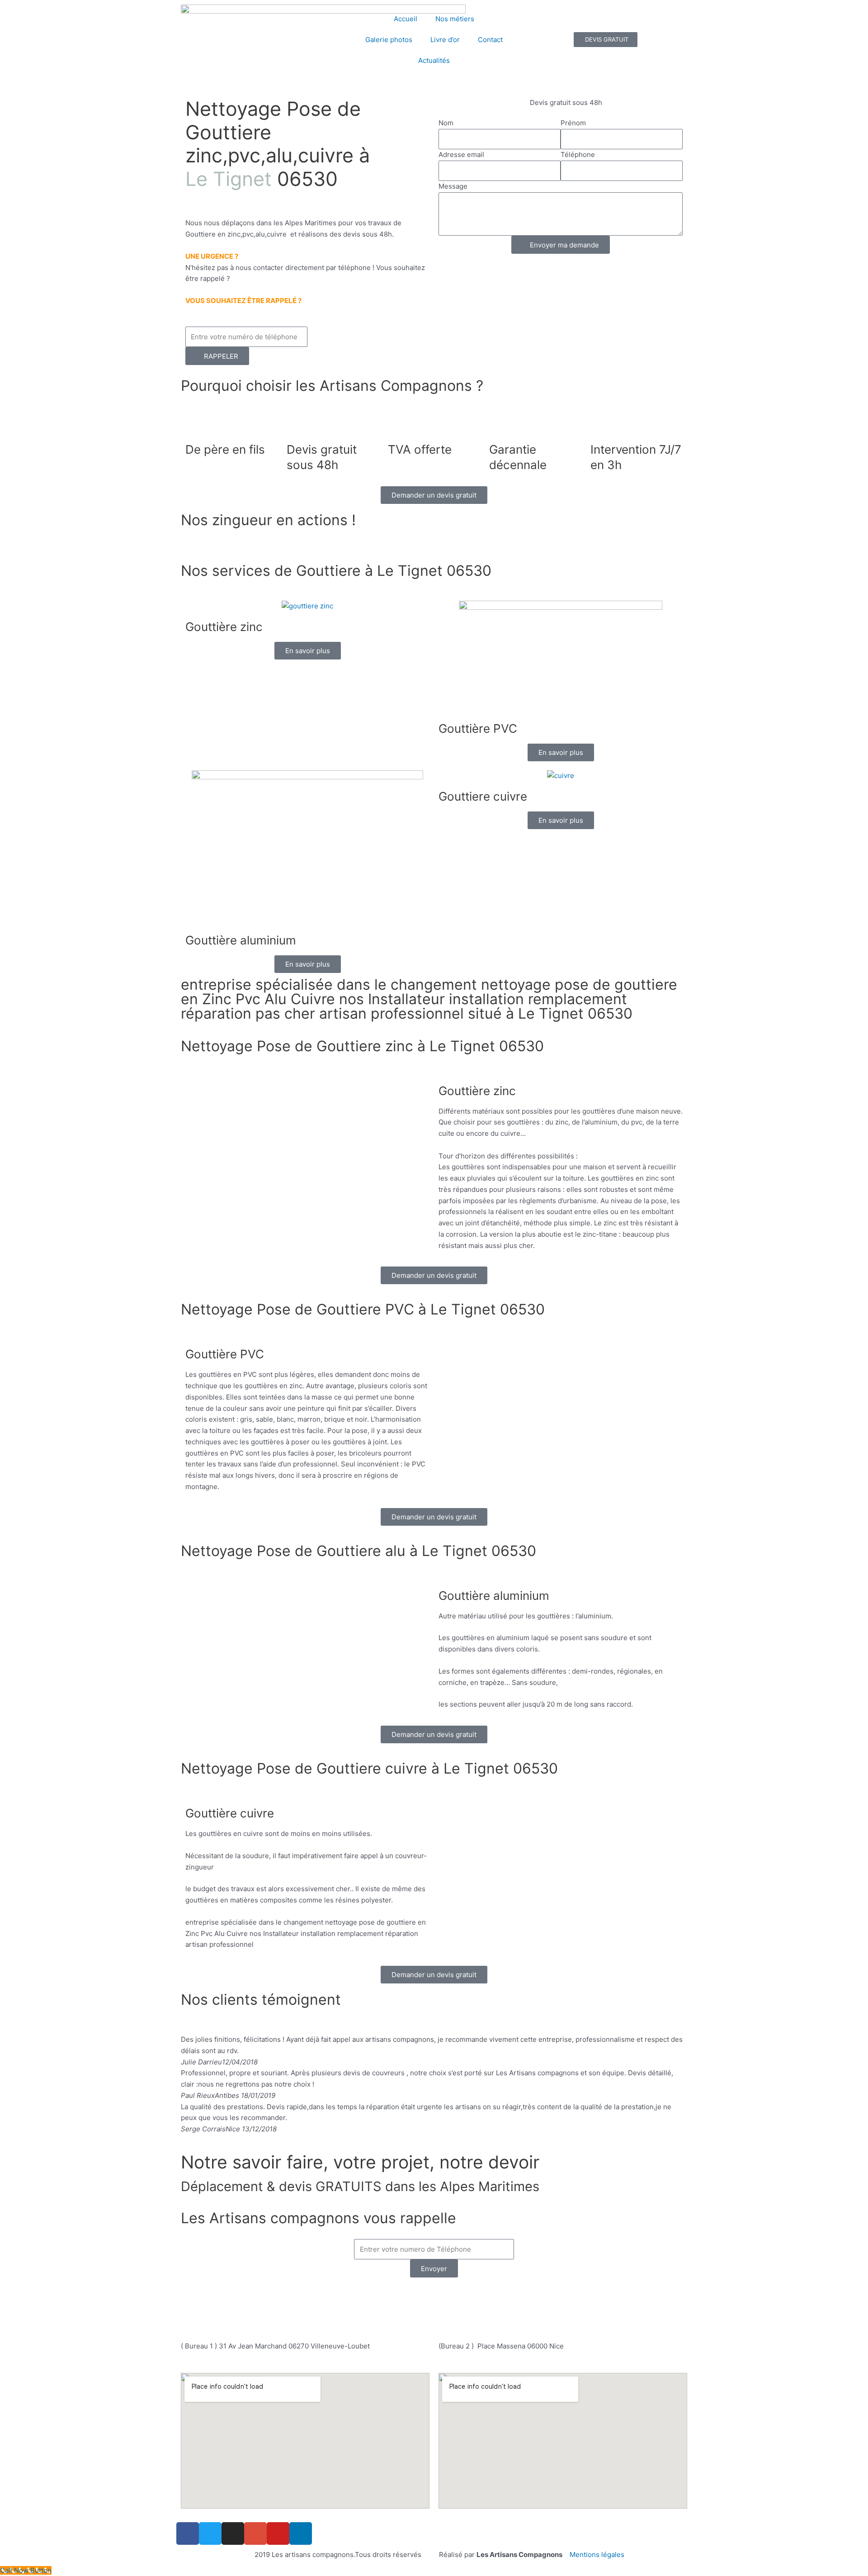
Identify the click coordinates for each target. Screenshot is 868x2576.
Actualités (434, 60)
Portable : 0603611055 (489, 2296)
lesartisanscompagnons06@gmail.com (439, 2317)
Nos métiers (455, 19)
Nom (446, 123)
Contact (490, 40)
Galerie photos (389, 40)
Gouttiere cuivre (483, 796)
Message (453, 186)
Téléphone (578, 154)
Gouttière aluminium (241, 940)
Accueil (406, 19)
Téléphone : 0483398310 (394, 2296)
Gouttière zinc (224, 627)
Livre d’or (445, 40)
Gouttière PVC (478, 728)
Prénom (573, 123)
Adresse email (461, 154)
